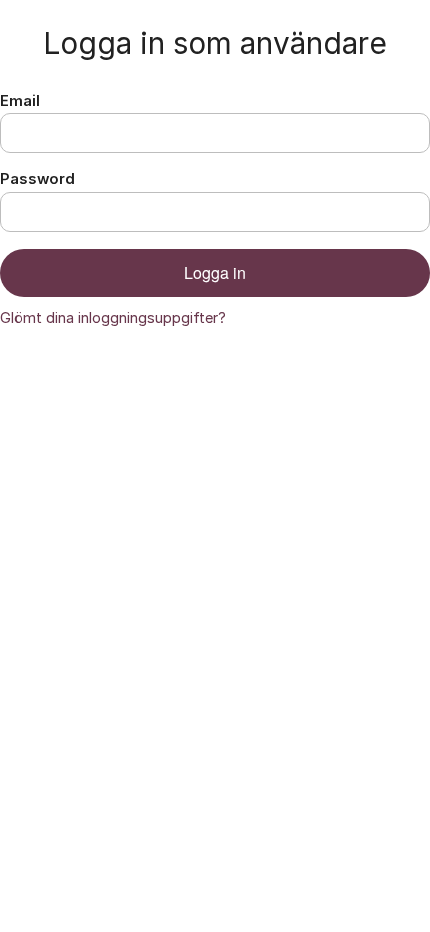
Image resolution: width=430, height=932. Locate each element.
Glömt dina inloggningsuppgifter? (113, 318)
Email (20, 101)
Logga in (215, 272)
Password (37, 179)
